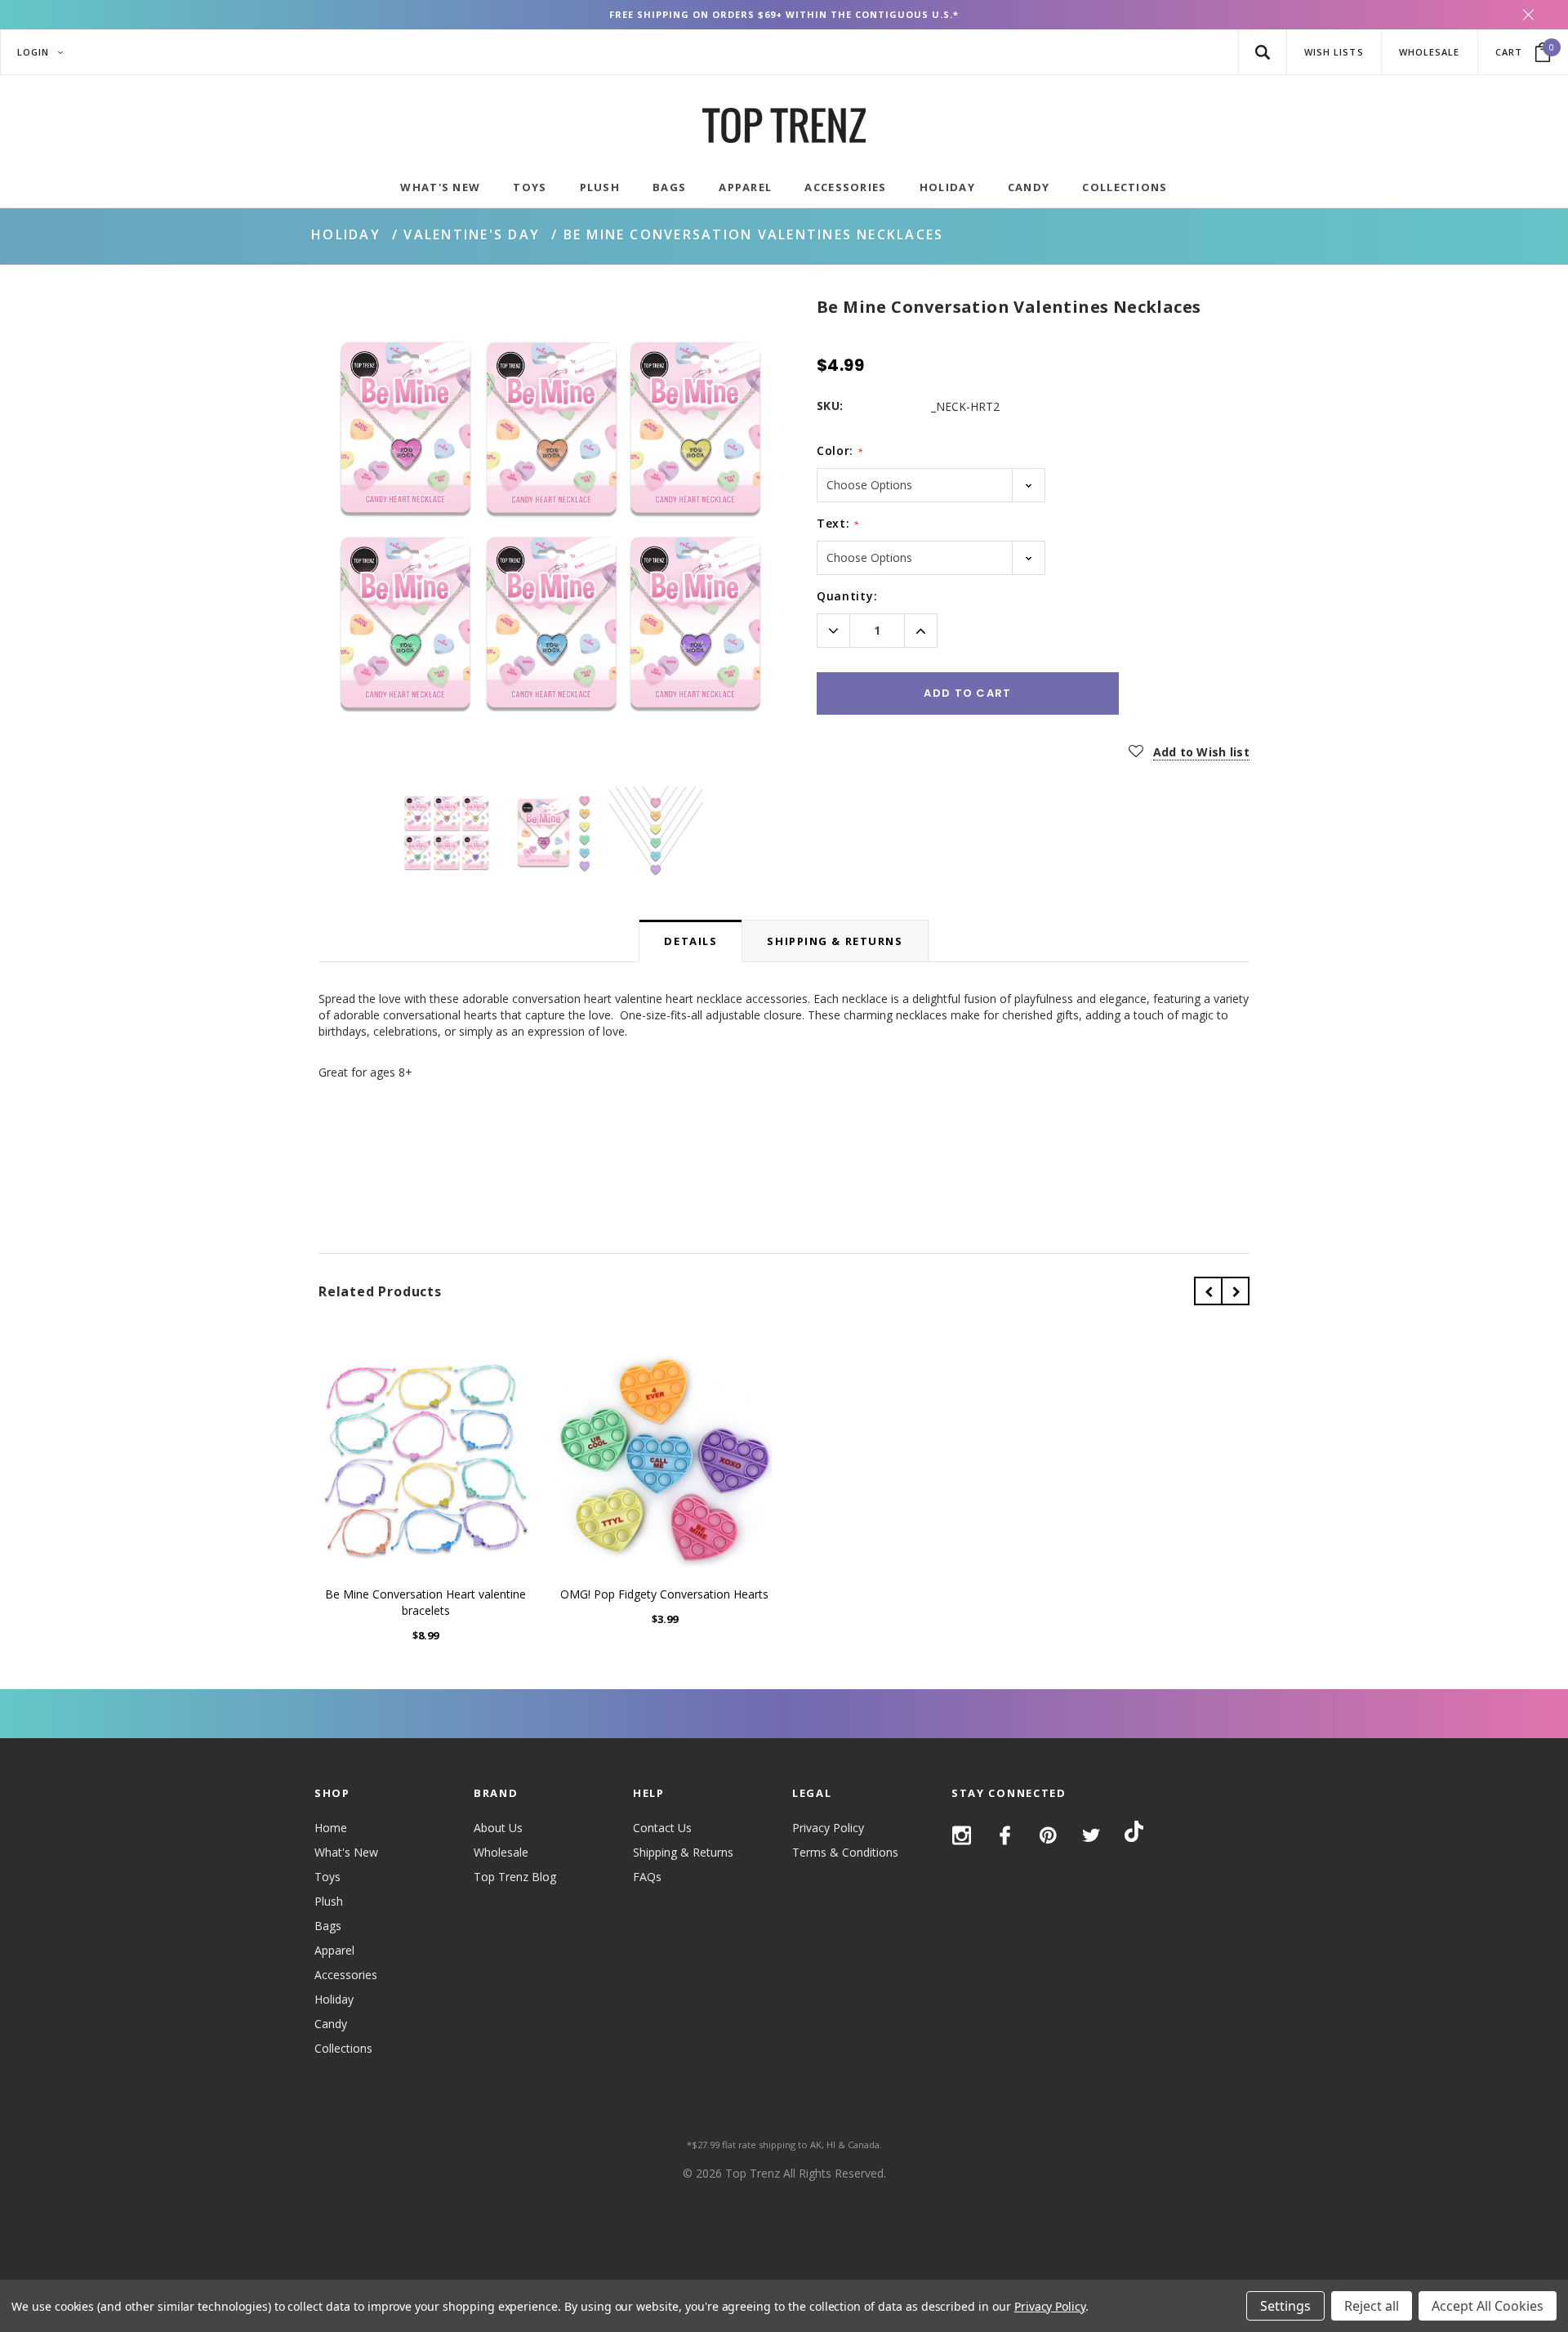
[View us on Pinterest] (1048, 1835)
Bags (328, 1926)
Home (331, 1828)
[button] (1262, 52)
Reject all (1372, 2306)
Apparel (334, 1950)
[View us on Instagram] (962, 1835)
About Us (498, 1828)
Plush (329, 1901)
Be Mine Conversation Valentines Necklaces (754, 234)
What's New (346, 1852)
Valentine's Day (472, 234)
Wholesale (501, 1852)
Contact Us (662, 1828)
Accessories (346, 1975)
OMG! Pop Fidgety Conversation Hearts (664, 1594)
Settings (1285, 2306)
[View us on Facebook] (1005, 1835)
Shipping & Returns (683, 1852)
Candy (331, 2024)
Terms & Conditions (845, 1852)
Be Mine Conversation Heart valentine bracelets (425, 1602)
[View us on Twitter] (1091, 1835)
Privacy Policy (828, 1828)
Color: (840, 450)
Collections (343, 2048)
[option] (551, 527)
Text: (838, 523)
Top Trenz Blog (515, 1877)
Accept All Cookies (1488, 2306)
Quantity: (847, 596)
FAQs (647, 1877)
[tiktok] (1134, 1834)
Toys (327, 1877)
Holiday (346, 234)
